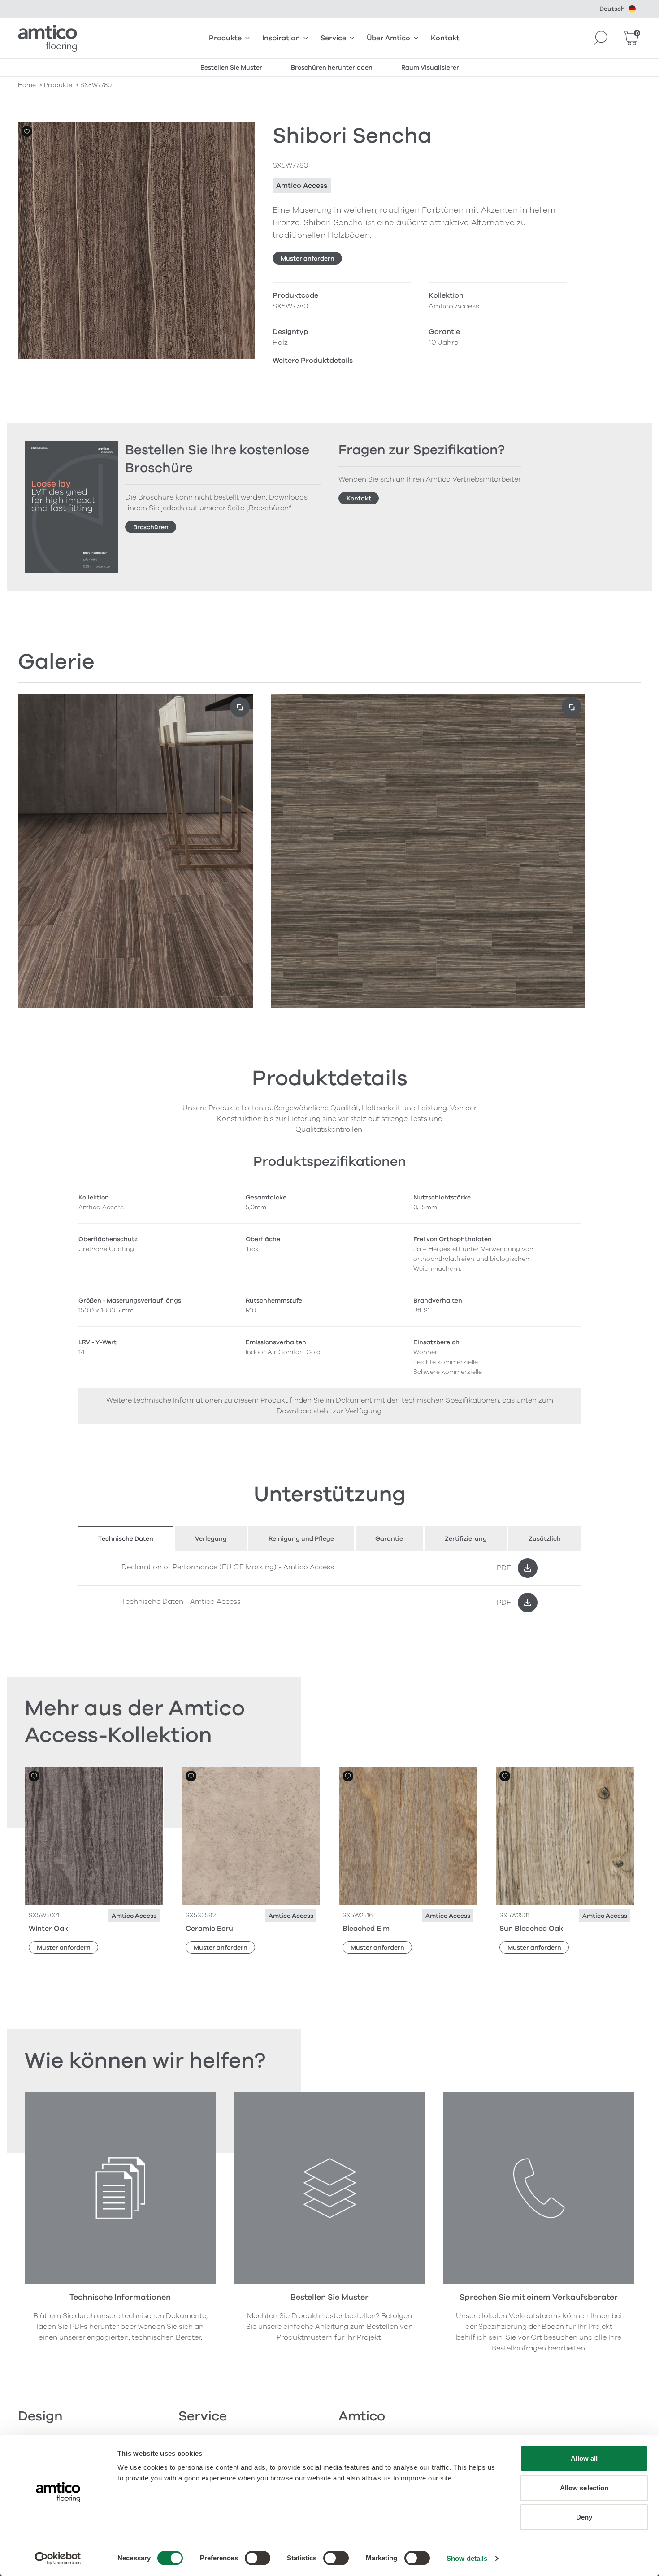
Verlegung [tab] (211, 1539)
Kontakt (445, 38)
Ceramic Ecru (209, 1929)
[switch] (258, 2558)
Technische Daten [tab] (126, 1539)
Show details (467, 2558)
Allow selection (584, 2488)
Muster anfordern (308, 258)
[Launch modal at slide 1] (572, 707)
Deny (584, 2517)
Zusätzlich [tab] (545, 1539)
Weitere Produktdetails (313, 361)
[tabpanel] (329, 1585)
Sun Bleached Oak (531, 1929)
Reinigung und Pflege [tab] (301, 1539)
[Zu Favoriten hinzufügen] (27, 131)
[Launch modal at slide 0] (240, 707)
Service (333, 38)
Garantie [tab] (389, 1539)
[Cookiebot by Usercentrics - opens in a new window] (58, 2559)
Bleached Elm (366, 1929)
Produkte (225, 38)
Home (27, 85)
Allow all (584, 2458)
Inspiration (281, 38)
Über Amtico (388, 38)
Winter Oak (48, 1929)
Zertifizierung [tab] (466, 1539)
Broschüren (151, 527)
